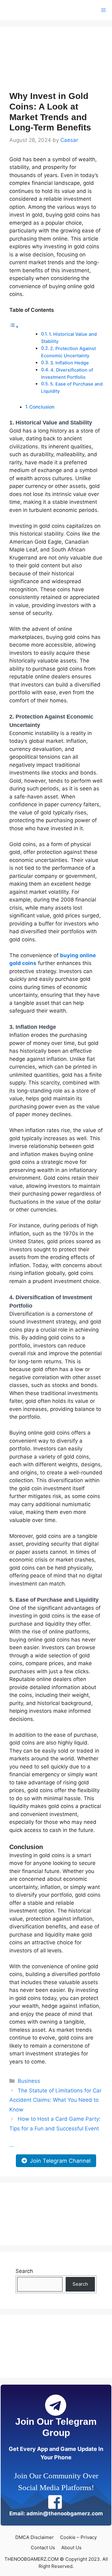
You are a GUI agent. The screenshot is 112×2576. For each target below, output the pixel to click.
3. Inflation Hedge (70, 363)
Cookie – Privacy (78, 2537)
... (12, 2145)
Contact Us (43, 2548)
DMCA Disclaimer (35, 2537)
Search (24, 2271)
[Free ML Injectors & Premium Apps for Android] (29, 10)
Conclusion (42, 407)
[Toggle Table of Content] (14, 326)
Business (29, 2081)
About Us (71, 2548)
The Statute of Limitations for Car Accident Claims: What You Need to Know (55, 2100)
